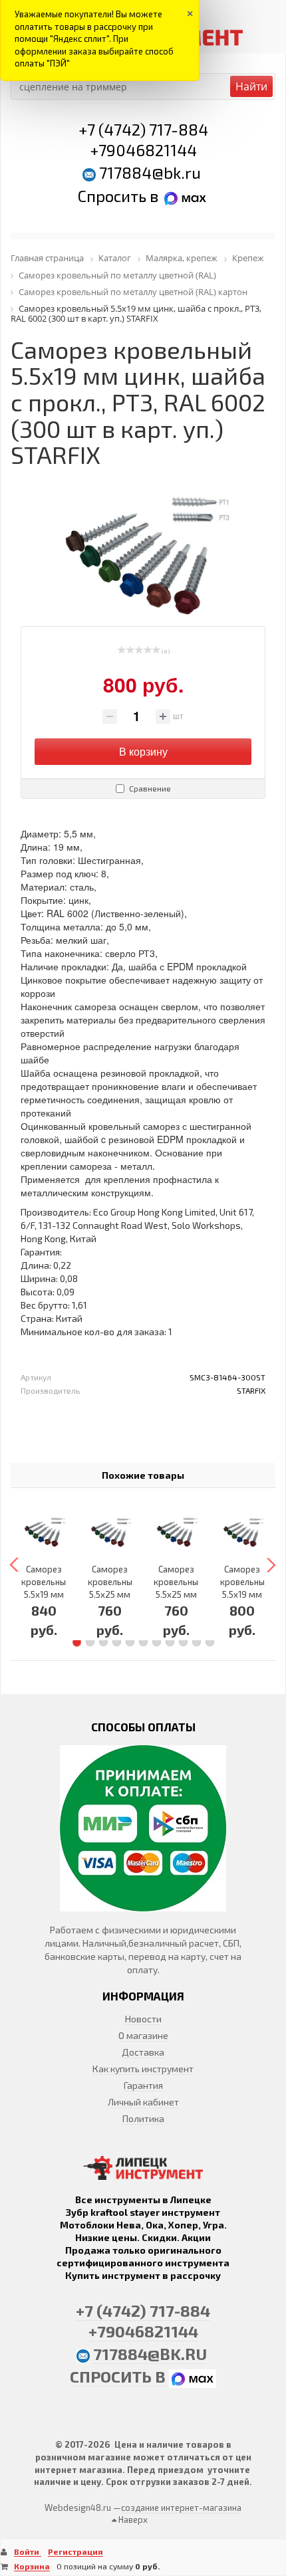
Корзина (32, 2566)
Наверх (132, 2520)
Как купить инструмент (143, 2069)
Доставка (143, 2052)
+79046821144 (143, 150)
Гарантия (143, 2085)
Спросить (114, 196)
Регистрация (75, 2551)
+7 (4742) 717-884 (143, 129)
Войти (28, 2551)
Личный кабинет (143, 2102)
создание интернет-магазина (181, 2508)
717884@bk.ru (150, 172)
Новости (143, 2019)
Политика (143, 2118)
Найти (251, 86)
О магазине (143, 2035)
